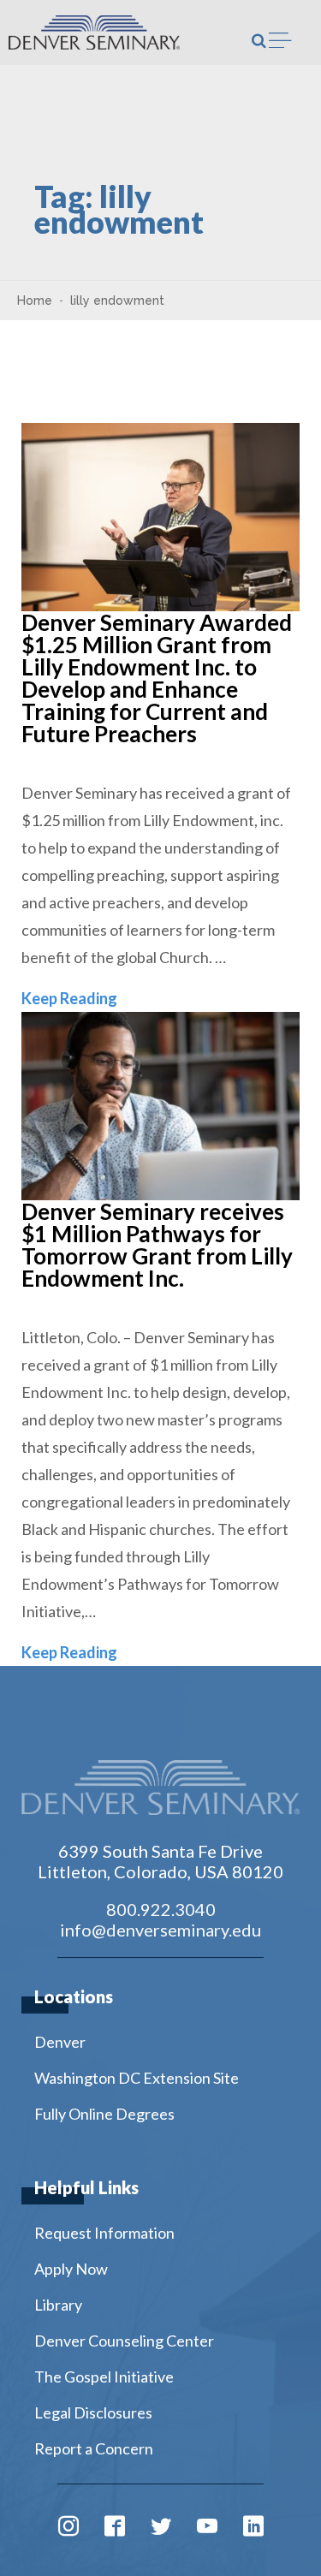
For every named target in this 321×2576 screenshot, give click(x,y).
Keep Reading (69, 998)
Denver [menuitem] (60, 2042)
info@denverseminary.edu (160, 1930)
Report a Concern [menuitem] (94, 2448)
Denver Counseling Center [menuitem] (124, 2341)
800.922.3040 (161, 1909)
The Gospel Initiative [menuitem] (104, 2377)
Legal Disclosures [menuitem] (93, 2412)
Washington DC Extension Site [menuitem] (137, 2078)
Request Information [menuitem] (104, 2233)
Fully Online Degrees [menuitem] (104, 2114)
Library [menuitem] (58, 2305)
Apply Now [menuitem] (71, 2269)
